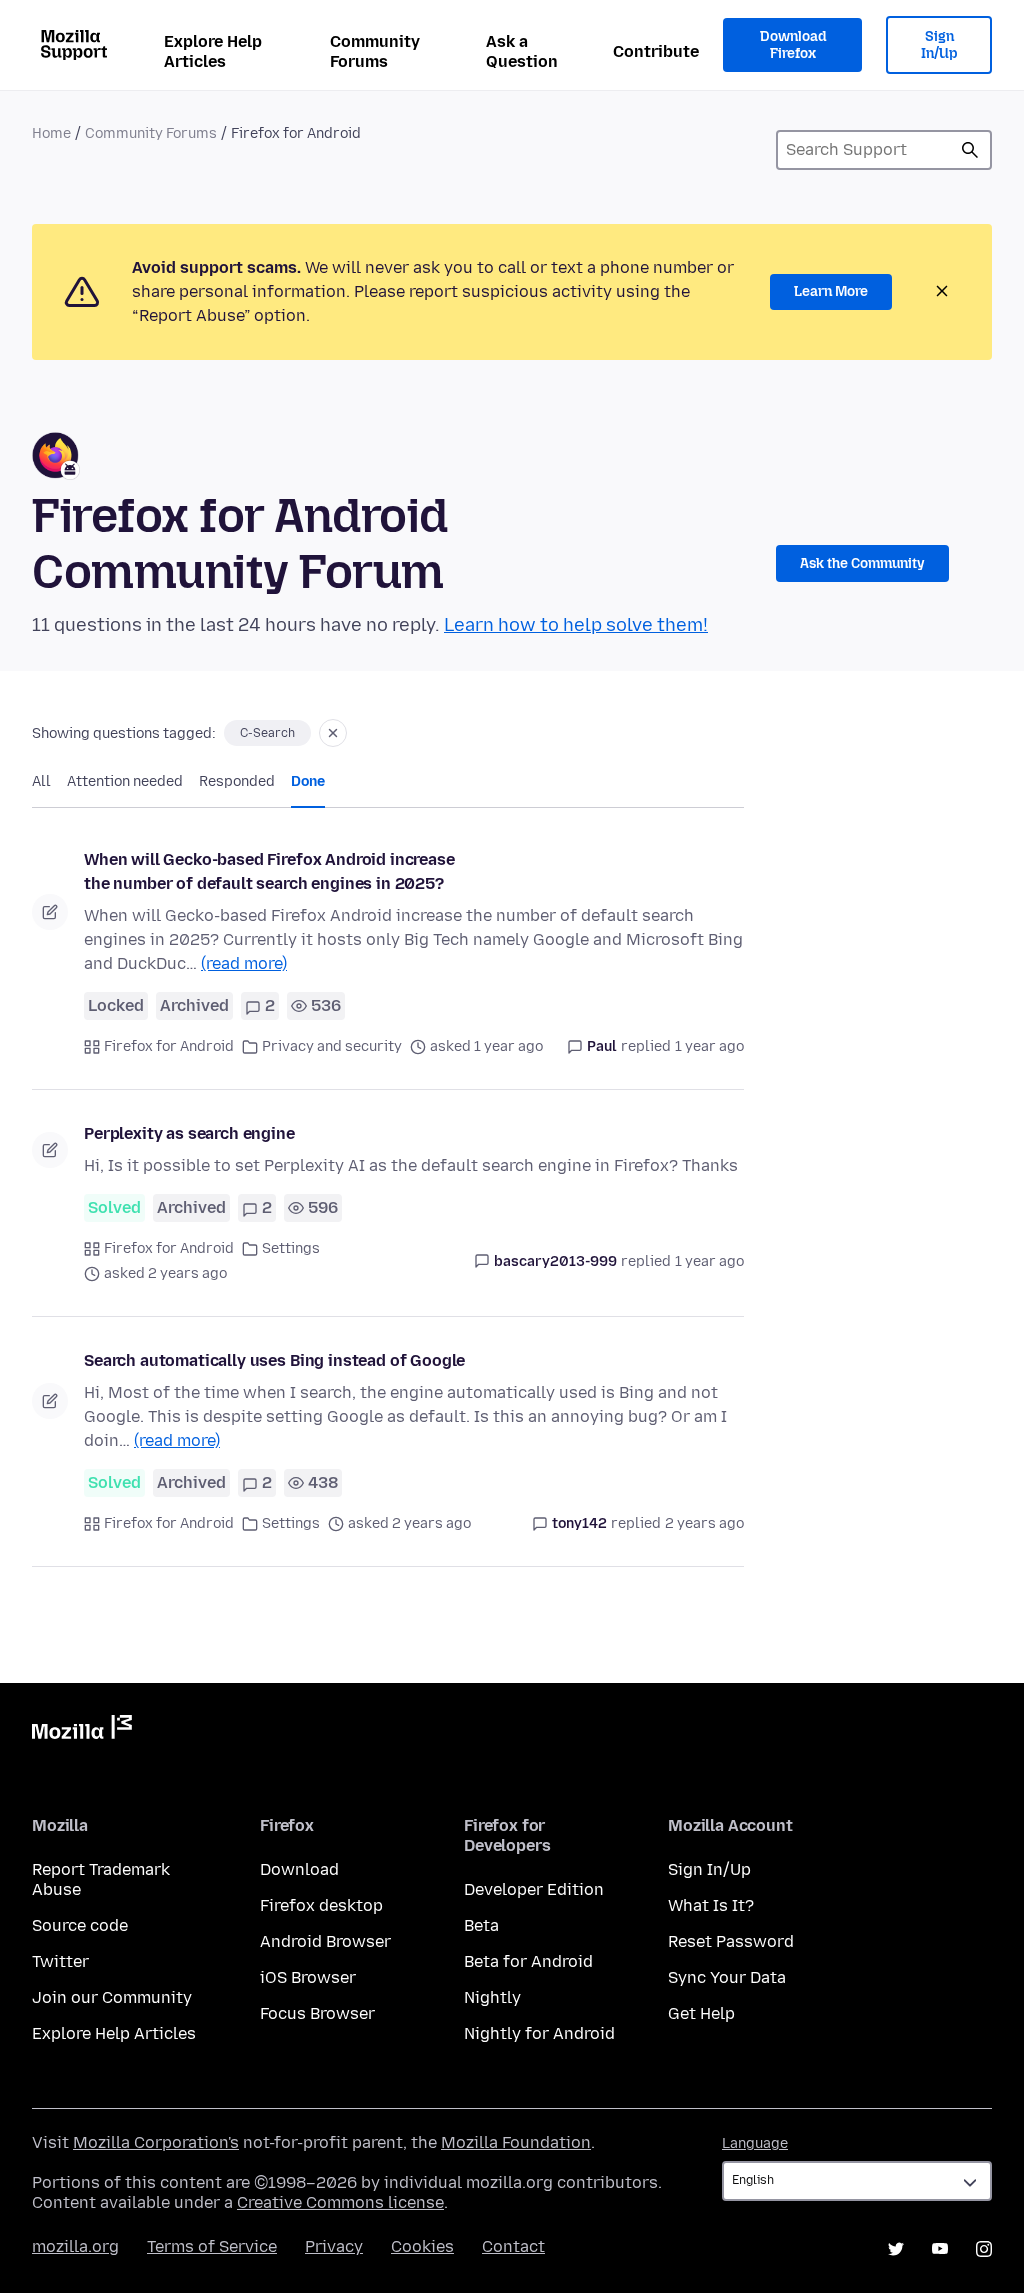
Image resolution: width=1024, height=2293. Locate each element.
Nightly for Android (539, 2033)
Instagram (984, 2249)
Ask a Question (522, 51)
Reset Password (731, 1941)
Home (51, 133)
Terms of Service (212, 2246)
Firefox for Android (169, 1046)
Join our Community (112, 1997)
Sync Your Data (727, 1977)
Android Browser (325, 1941)
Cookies (422, 2246)
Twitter (60, 1961)
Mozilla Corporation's (156, 2142)
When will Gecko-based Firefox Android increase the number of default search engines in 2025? (269, 871)
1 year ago (709, 1046)
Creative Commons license (340, 2202)
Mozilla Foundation (516, 2142)
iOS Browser (308, 1977)
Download (299, 1869)
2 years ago (704, 1523)
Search (970, 150)
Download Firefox (793, 45)
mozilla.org (75, 2246)
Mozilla (82, 1731)
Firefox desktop (321, 1905)
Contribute (656, 51)
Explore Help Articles (213, 51)
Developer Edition (534, 1889)
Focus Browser (317, 2013)
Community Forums (375, 51)
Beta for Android (528, 1961)
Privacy (334, 2246)
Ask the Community (862, 563)
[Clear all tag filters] (333, 733)
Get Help (701, 2013)
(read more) (244, 963)
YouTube (940, 2249)
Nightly (492, 1997)
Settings (291, 1248)
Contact (513, 2246)
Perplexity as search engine (189, 1133)
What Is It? (711, 1905)
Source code (80, 1925)
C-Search (267, 733)
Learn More (831, 291)
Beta (481, 1925)
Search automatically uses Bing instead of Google (274, 1360)
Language (755, 2143)
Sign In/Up (939, 45)
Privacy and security (332, 1046)
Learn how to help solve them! (576, 625)
